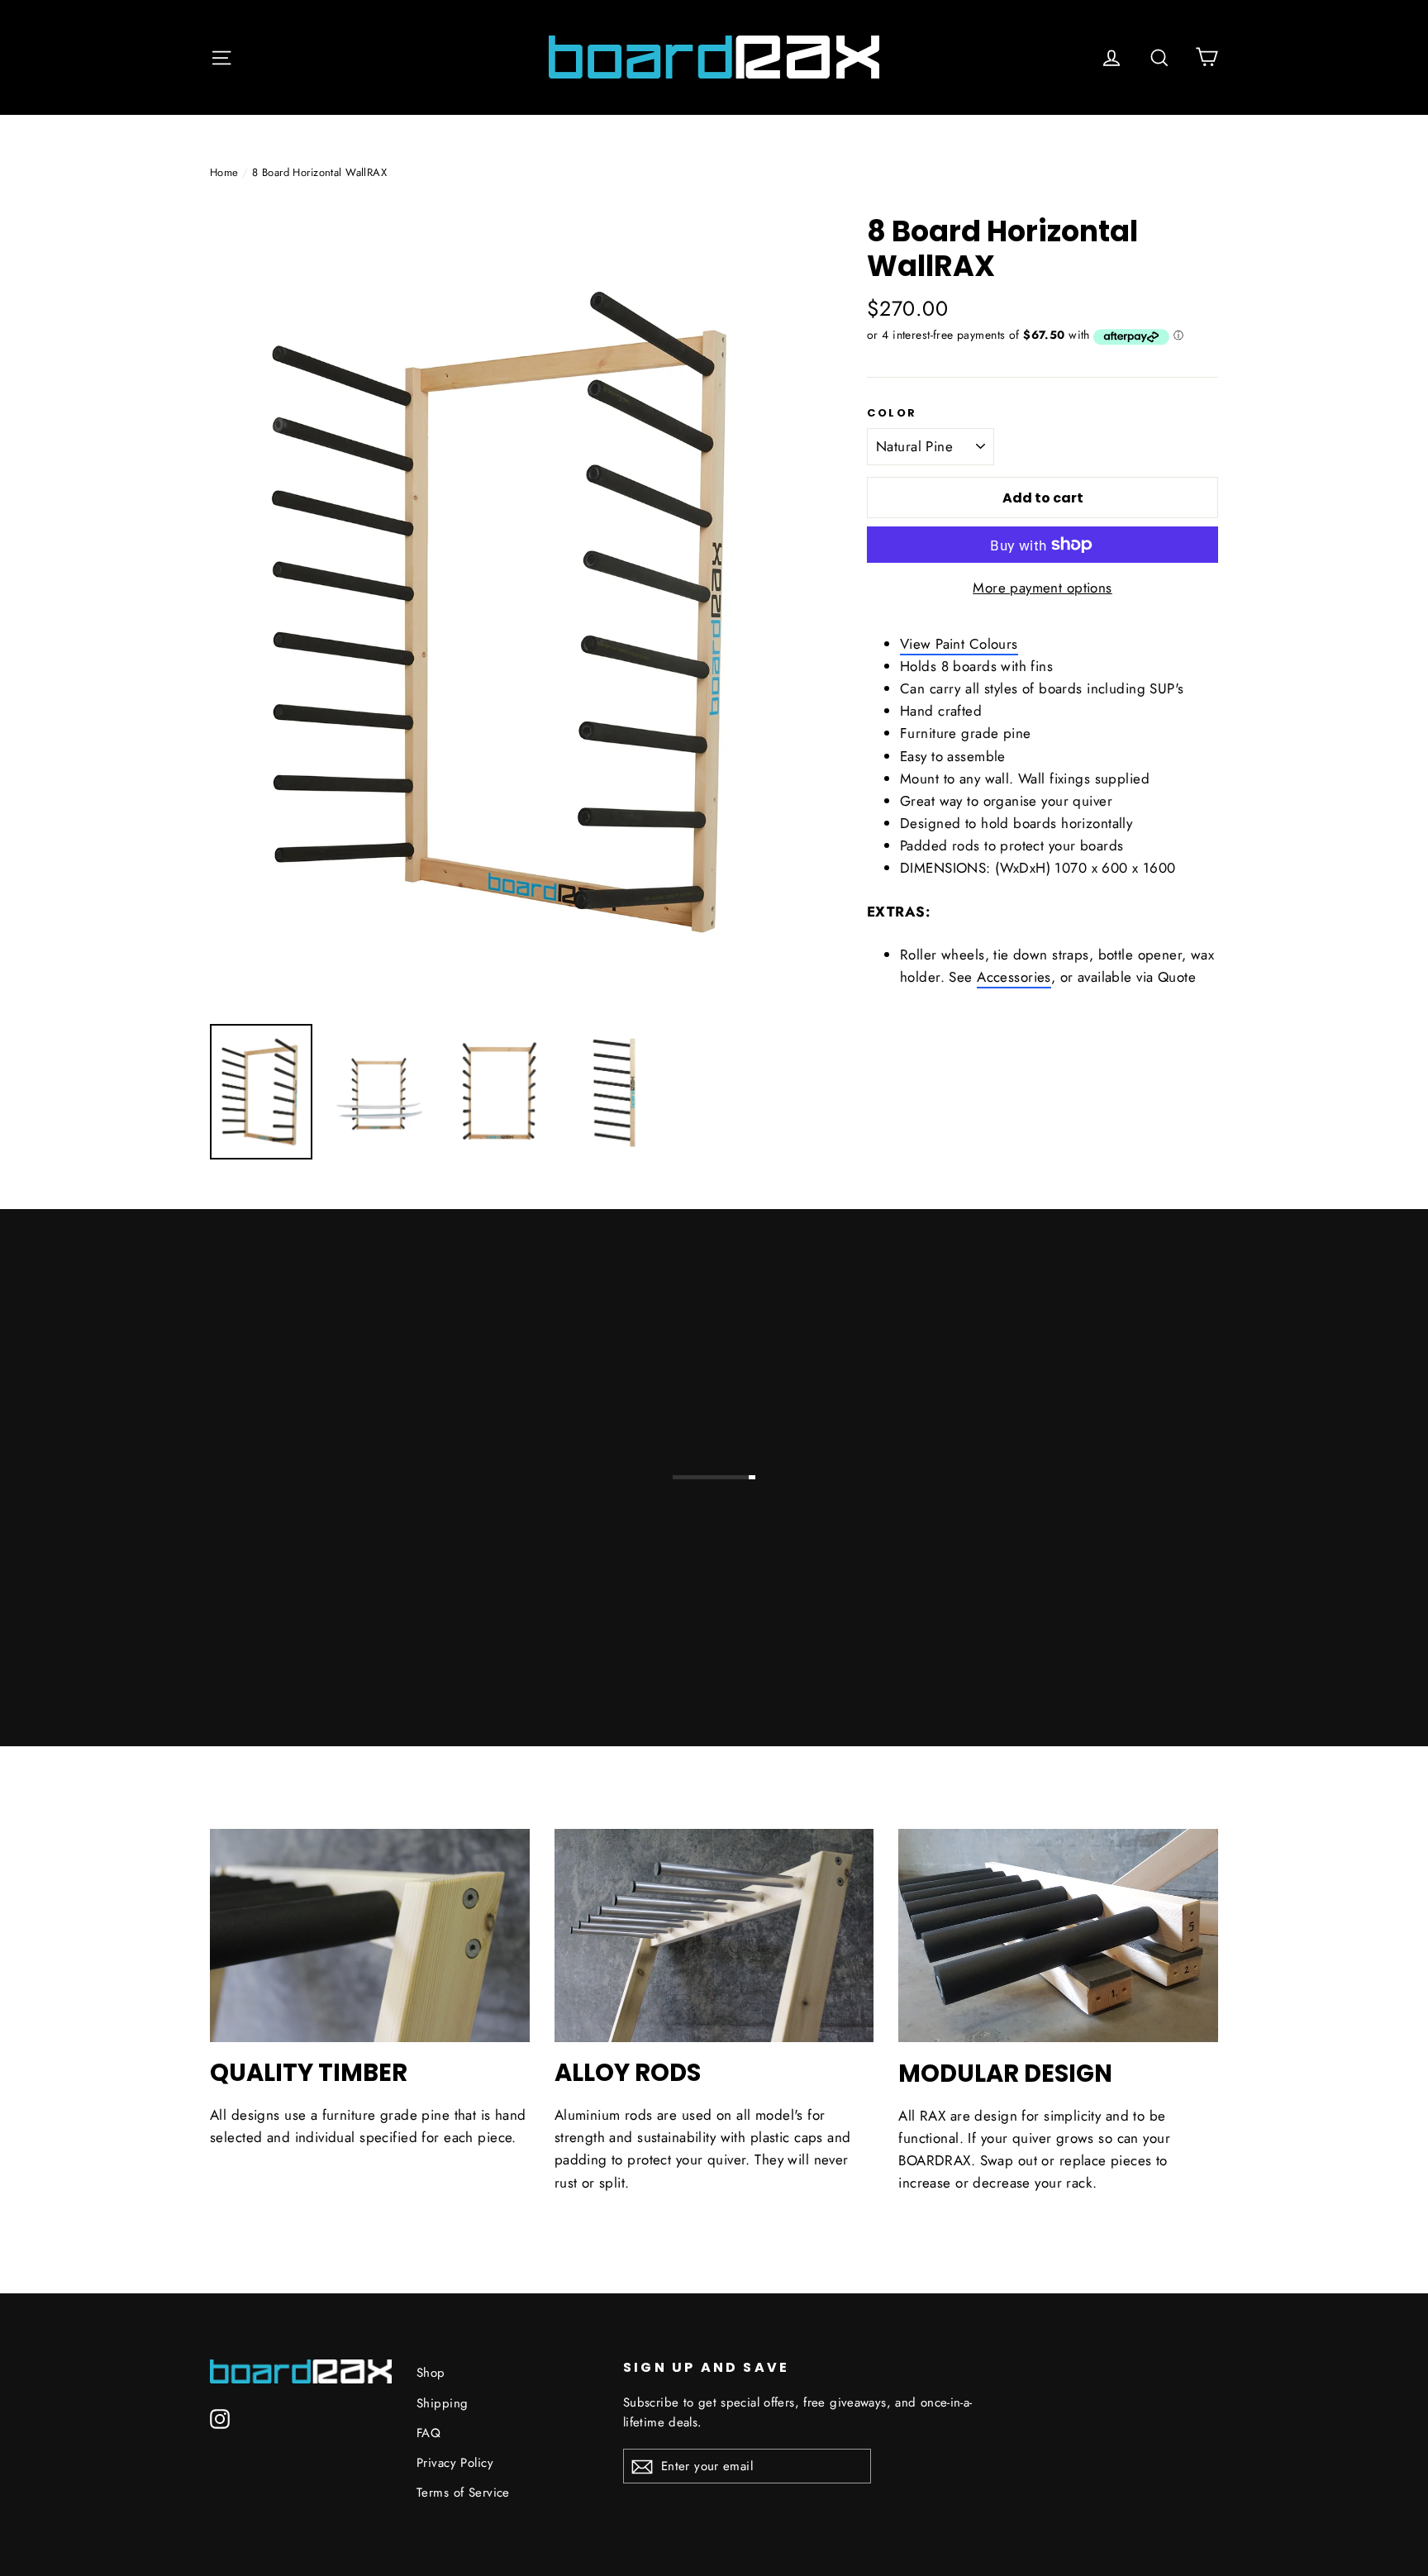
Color (892, 413)
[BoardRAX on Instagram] (220, 2418)
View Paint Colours (959, 644)
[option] (507, 611)
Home (224, 172)
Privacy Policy (455, 2463)
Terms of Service (463, 2493)
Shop (431, 2373)
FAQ (428, 2433)
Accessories (1014, 977)
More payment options (1042, 588)
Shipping (442, 2403)
